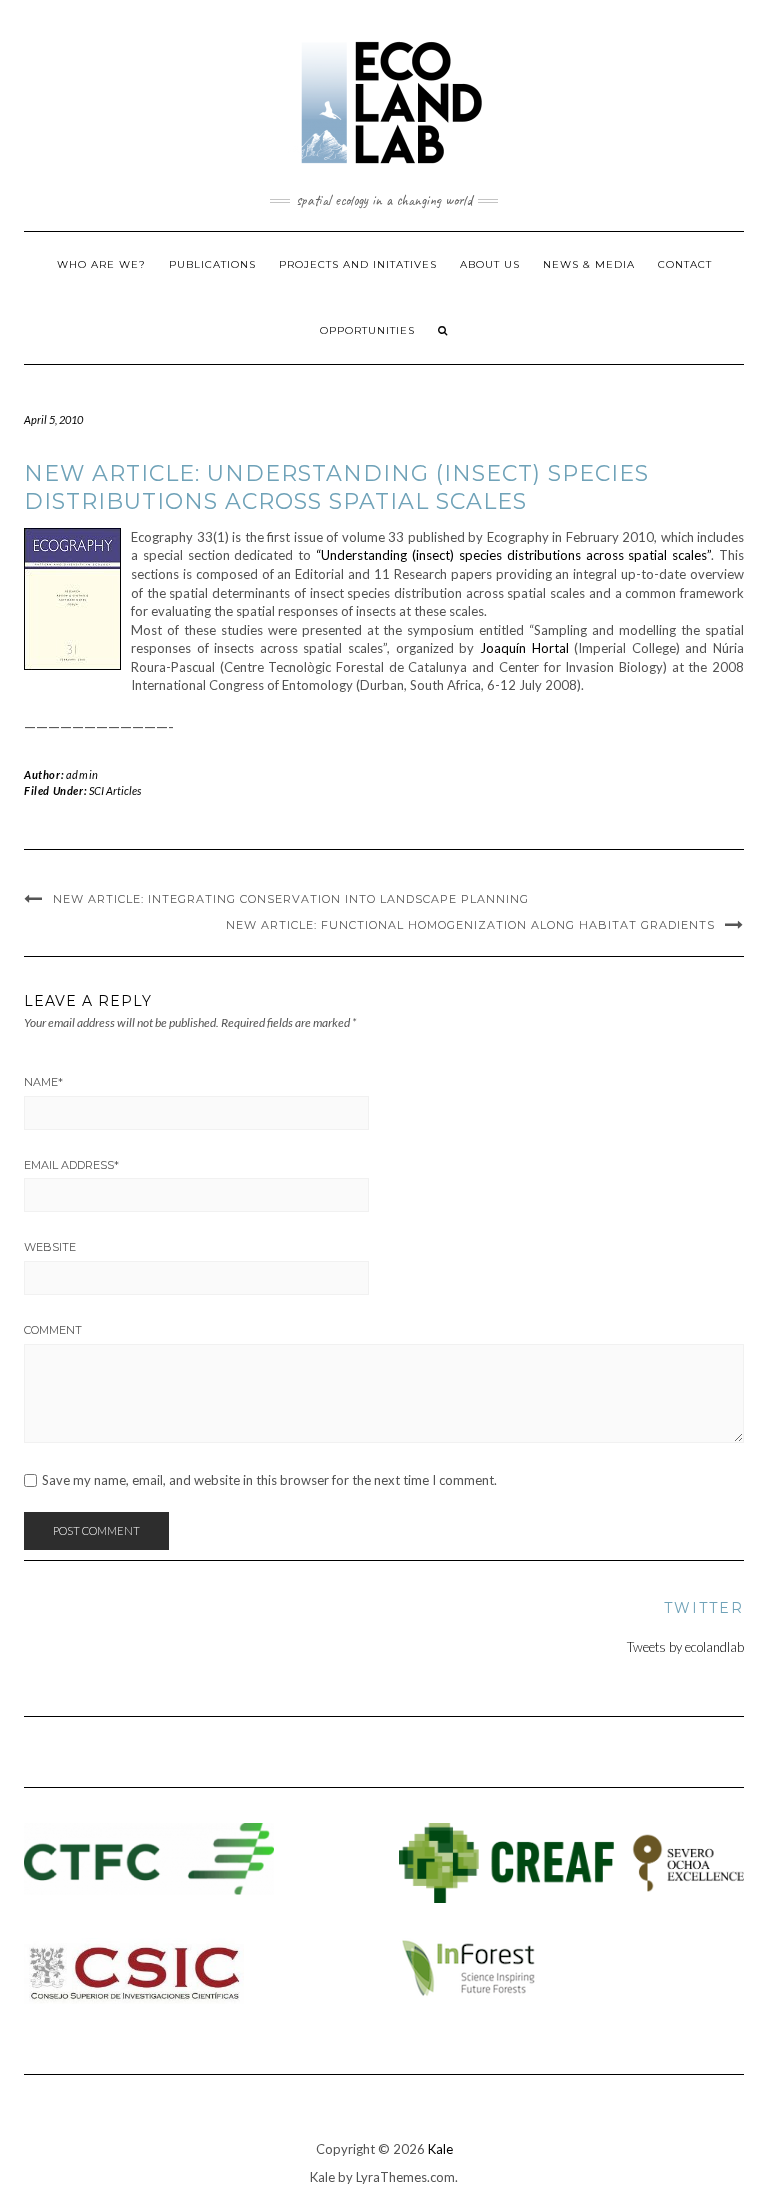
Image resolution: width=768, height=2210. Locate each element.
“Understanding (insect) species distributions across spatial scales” (513, 555)
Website (50, 1247)
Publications (212, 264)
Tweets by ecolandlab (685, 1647)
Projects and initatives (358, 264)
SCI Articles (115, 790)
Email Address (71, 1165)
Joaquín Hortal (524, 648)
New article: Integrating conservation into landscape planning (291, 899)
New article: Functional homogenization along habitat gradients (470, 925)
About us (490, 264)
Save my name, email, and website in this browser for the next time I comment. (269, 1480)
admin (82, 774)
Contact (685, 264)
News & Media (589, 264)
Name (43, 1082)
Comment (53, 1330)
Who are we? (101, 264)
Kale (440, 2149)
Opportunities (367, 330)
